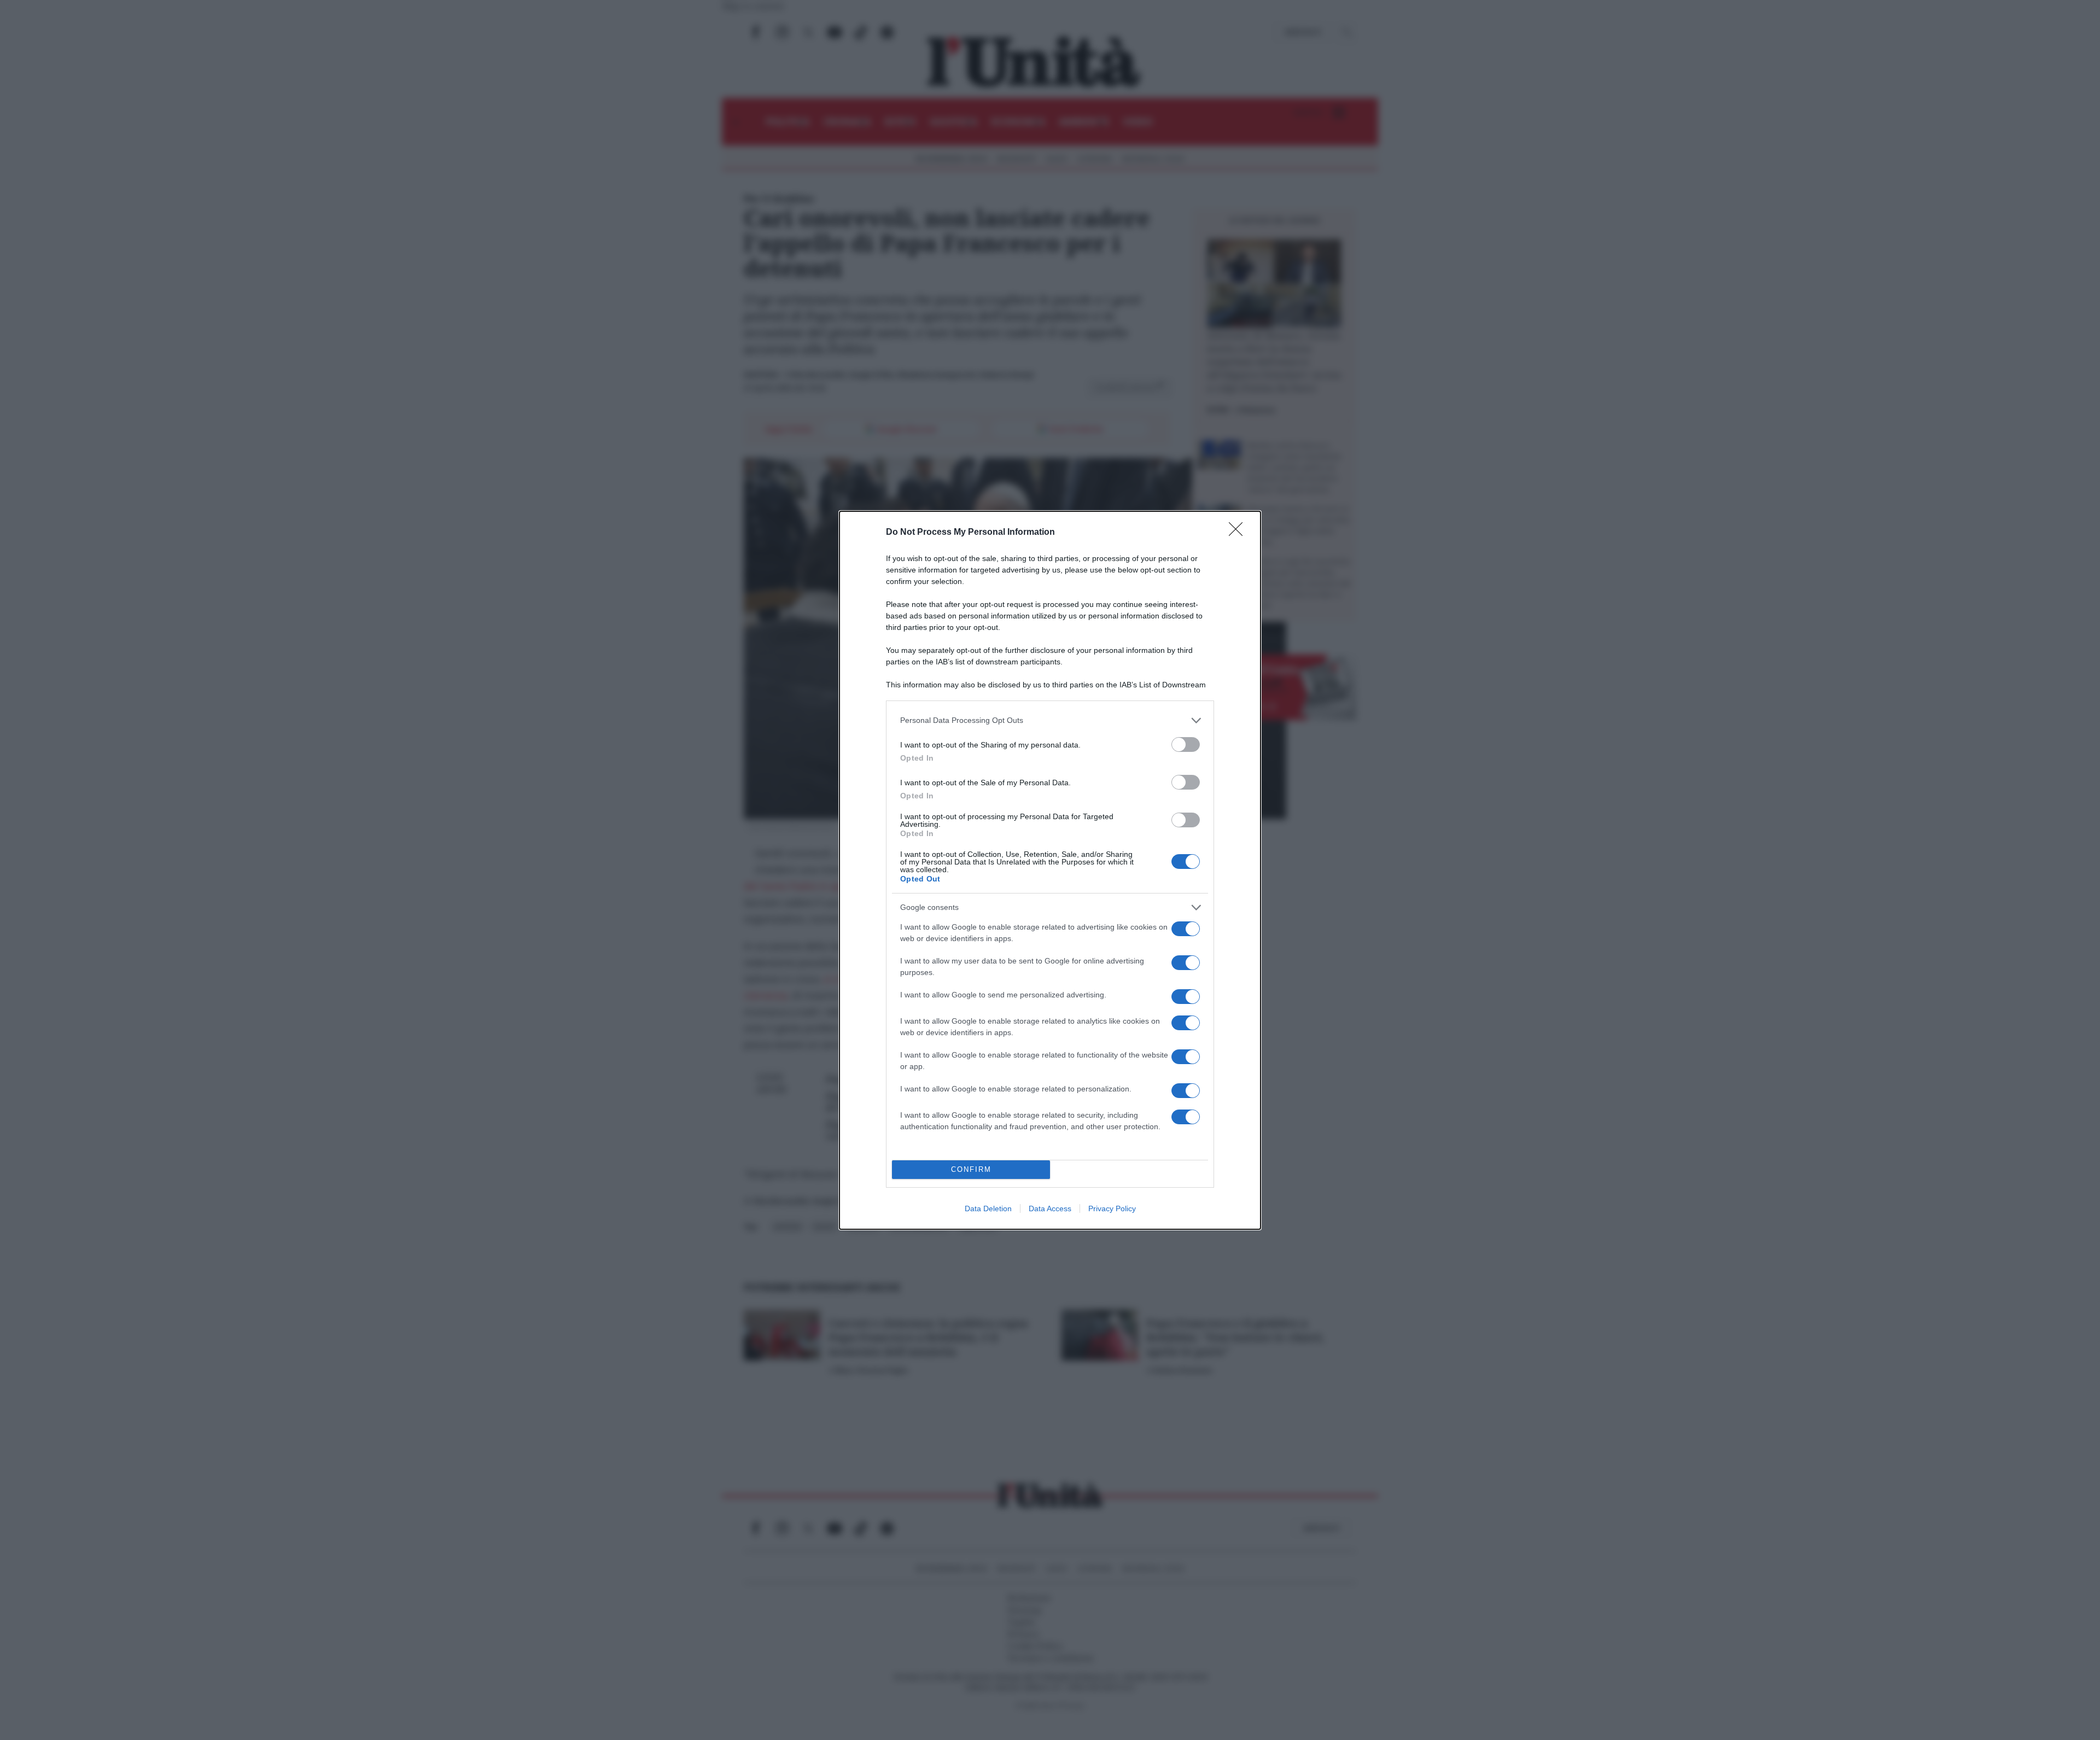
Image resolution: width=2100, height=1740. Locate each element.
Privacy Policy (1112, 1208)
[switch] (1186, 745)
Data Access (1050, 1208)
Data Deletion (988, 1208)
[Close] (1239, 533)
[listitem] (1050, 720)
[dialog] (1050, 870)
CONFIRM (971, 1169)
